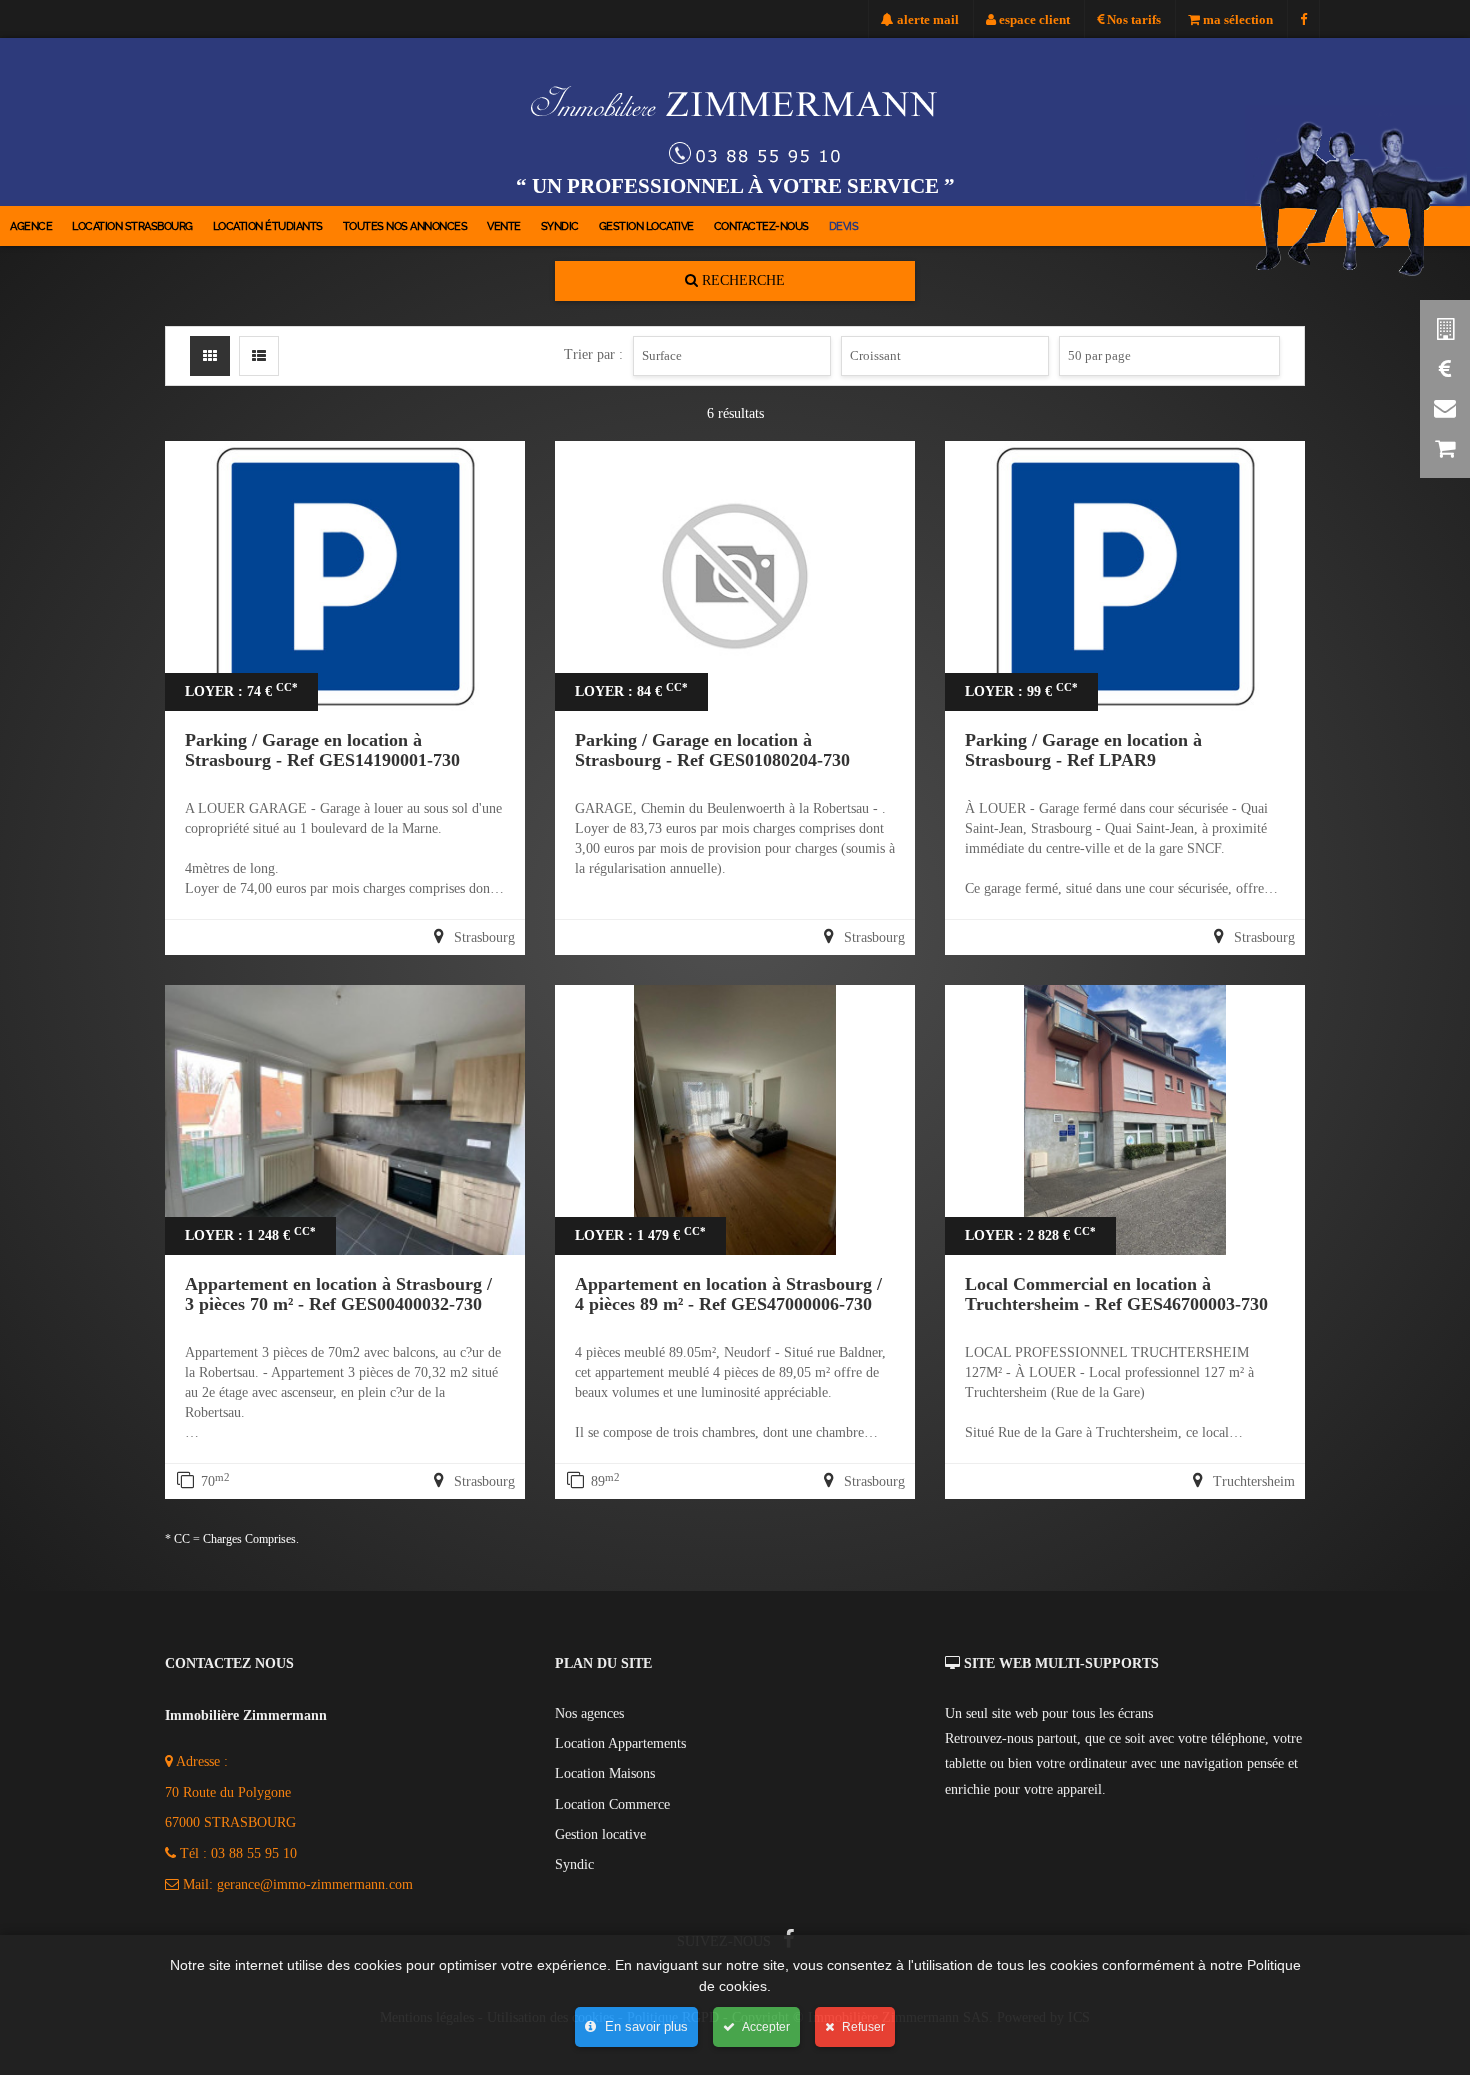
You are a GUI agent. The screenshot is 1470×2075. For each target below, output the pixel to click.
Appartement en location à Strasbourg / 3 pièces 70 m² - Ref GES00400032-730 (338, 1294)
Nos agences (589, 1713)
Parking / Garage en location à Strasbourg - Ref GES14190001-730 (322, 750)
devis (844, 226)
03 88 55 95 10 (254, 1853)
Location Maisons (605, 1773)
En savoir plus (644, 2026)
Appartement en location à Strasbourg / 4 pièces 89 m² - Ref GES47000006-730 (728, 1294)
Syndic (560, 226)
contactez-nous (761, 226)
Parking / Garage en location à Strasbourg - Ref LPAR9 (1083, 750)
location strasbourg (132, 226)
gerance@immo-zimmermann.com (315, 1884)
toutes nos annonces (405, 226)
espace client (1033, 19)
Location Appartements (620, 1743)
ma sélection (1236, 19)
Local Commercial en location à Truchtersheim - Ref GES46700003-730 (1116, 1294)
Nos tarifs (1132, 19)
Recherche (741, 280)
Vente (504, 226)
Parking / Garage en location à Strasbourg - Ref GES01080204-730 (712, 750)
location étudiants (268, 226)
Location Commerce (612, 1804)
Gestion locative (646, 226)
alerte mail (926, 19)
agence (31, 226)
